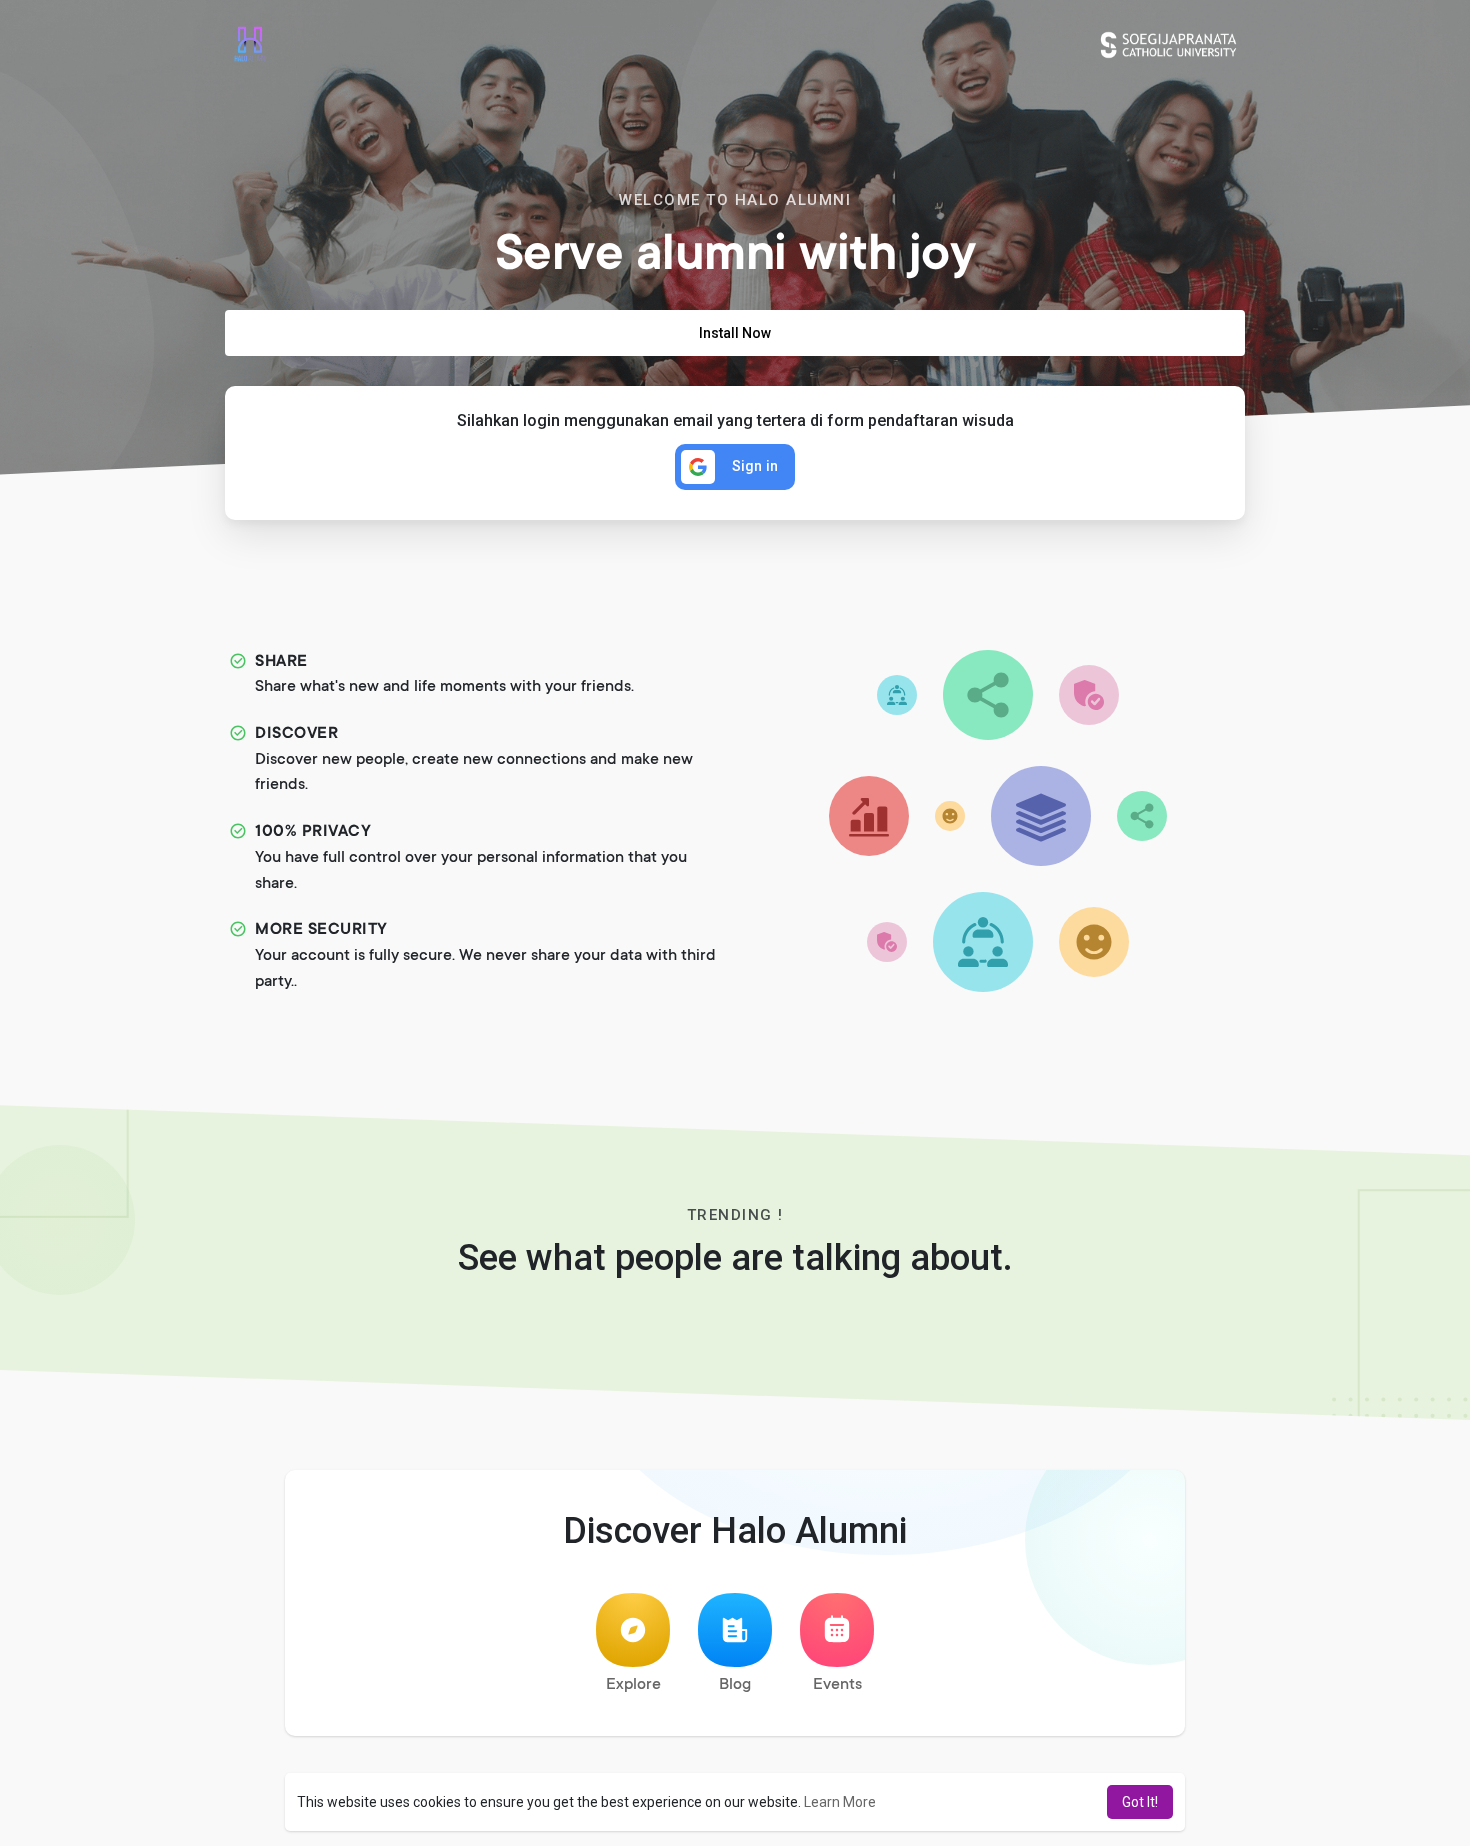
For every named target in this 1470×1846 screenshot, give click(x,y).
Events (837, 1685)
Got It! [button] (1140, 1802)
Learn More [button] (840, 1802)
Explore (633, 1685)
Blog (735, 1685)
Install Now (735, 333)
